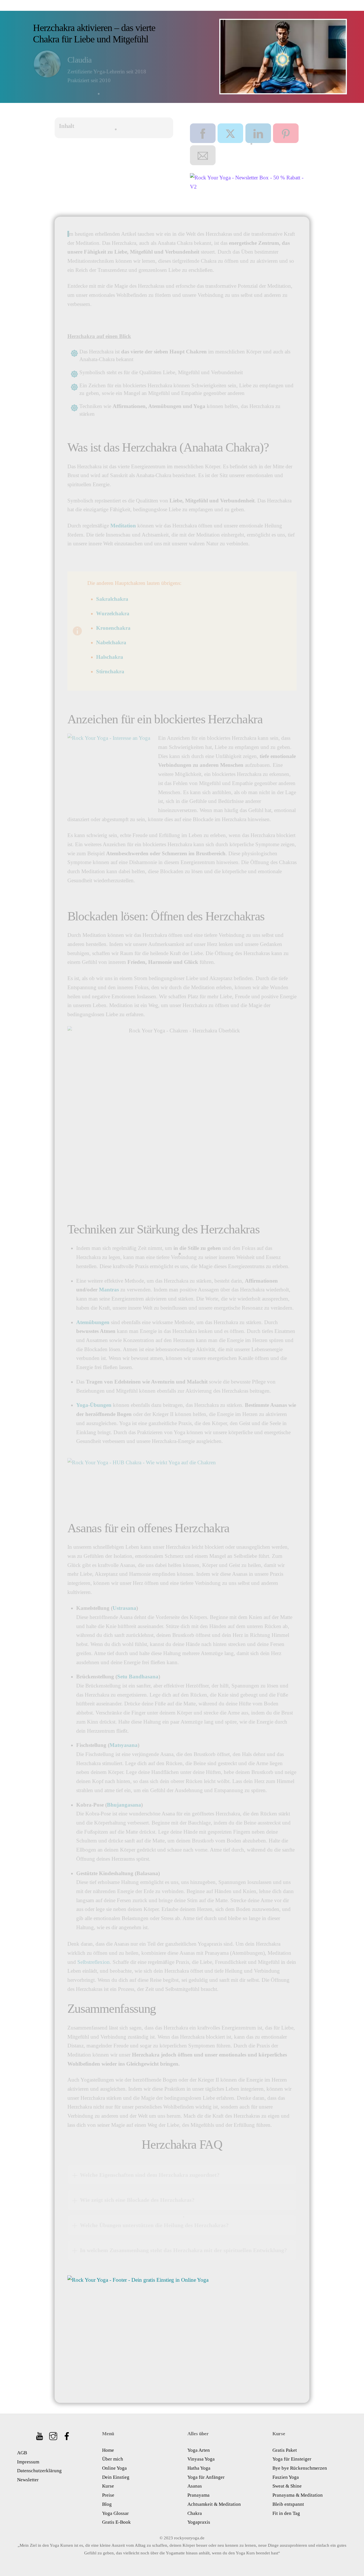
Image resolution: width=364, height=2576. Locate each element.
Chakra (195, 2513)
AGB (22, 2453)
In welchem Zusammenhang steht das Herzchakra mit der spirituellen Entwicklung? (183, 2250)
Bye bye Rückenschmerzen (300, 2468)
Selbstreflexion (94, 1962)
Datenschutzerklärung (39, 2471)
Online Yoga (114, 2468)
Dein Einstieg (116, 2477)
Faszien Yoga (286, 2477)
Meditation (123, 526)
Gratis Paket (285, 2450)
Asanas (195, 2486)
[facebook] (67, 2434)
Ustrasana (124, 1608)
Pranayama (198, 2495)
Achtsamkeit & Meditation (214, 2504)
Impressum (28, 2462)
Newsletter (28, 2480)
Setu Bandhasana (138, 1677)
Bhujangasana (124, 1805)
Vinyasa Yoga (201, 2459)
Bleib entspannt (288, 2504)
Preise (108, 2495)
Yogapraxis (199, 2522)
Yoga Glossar (115, 2513)
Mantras (109, 1290)
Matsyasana (124, 1745)
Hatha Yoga (199, 2468)
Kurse (108, 2486)
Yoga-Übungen (94, 1405)
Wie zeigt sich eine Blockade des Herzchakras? (137, 2200)
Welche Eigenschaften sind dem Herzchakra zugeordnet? (150, 2175)
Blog (107, 2504)
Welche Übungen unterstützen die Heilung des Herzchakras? (154, 2225)
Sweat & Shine (287, 2486)
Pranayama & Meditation (298, 2495)
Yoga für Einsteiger (292, 2459)
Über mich (113, 2459)
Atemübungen (93, 1322)
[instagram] (54, 2434)
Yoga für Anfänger (206, 2477)
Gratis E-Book (116, 2522)
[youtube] (40, 2434)
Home (108, 2450)
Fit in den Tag (286, 2513)
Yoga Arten (199, 2450)
